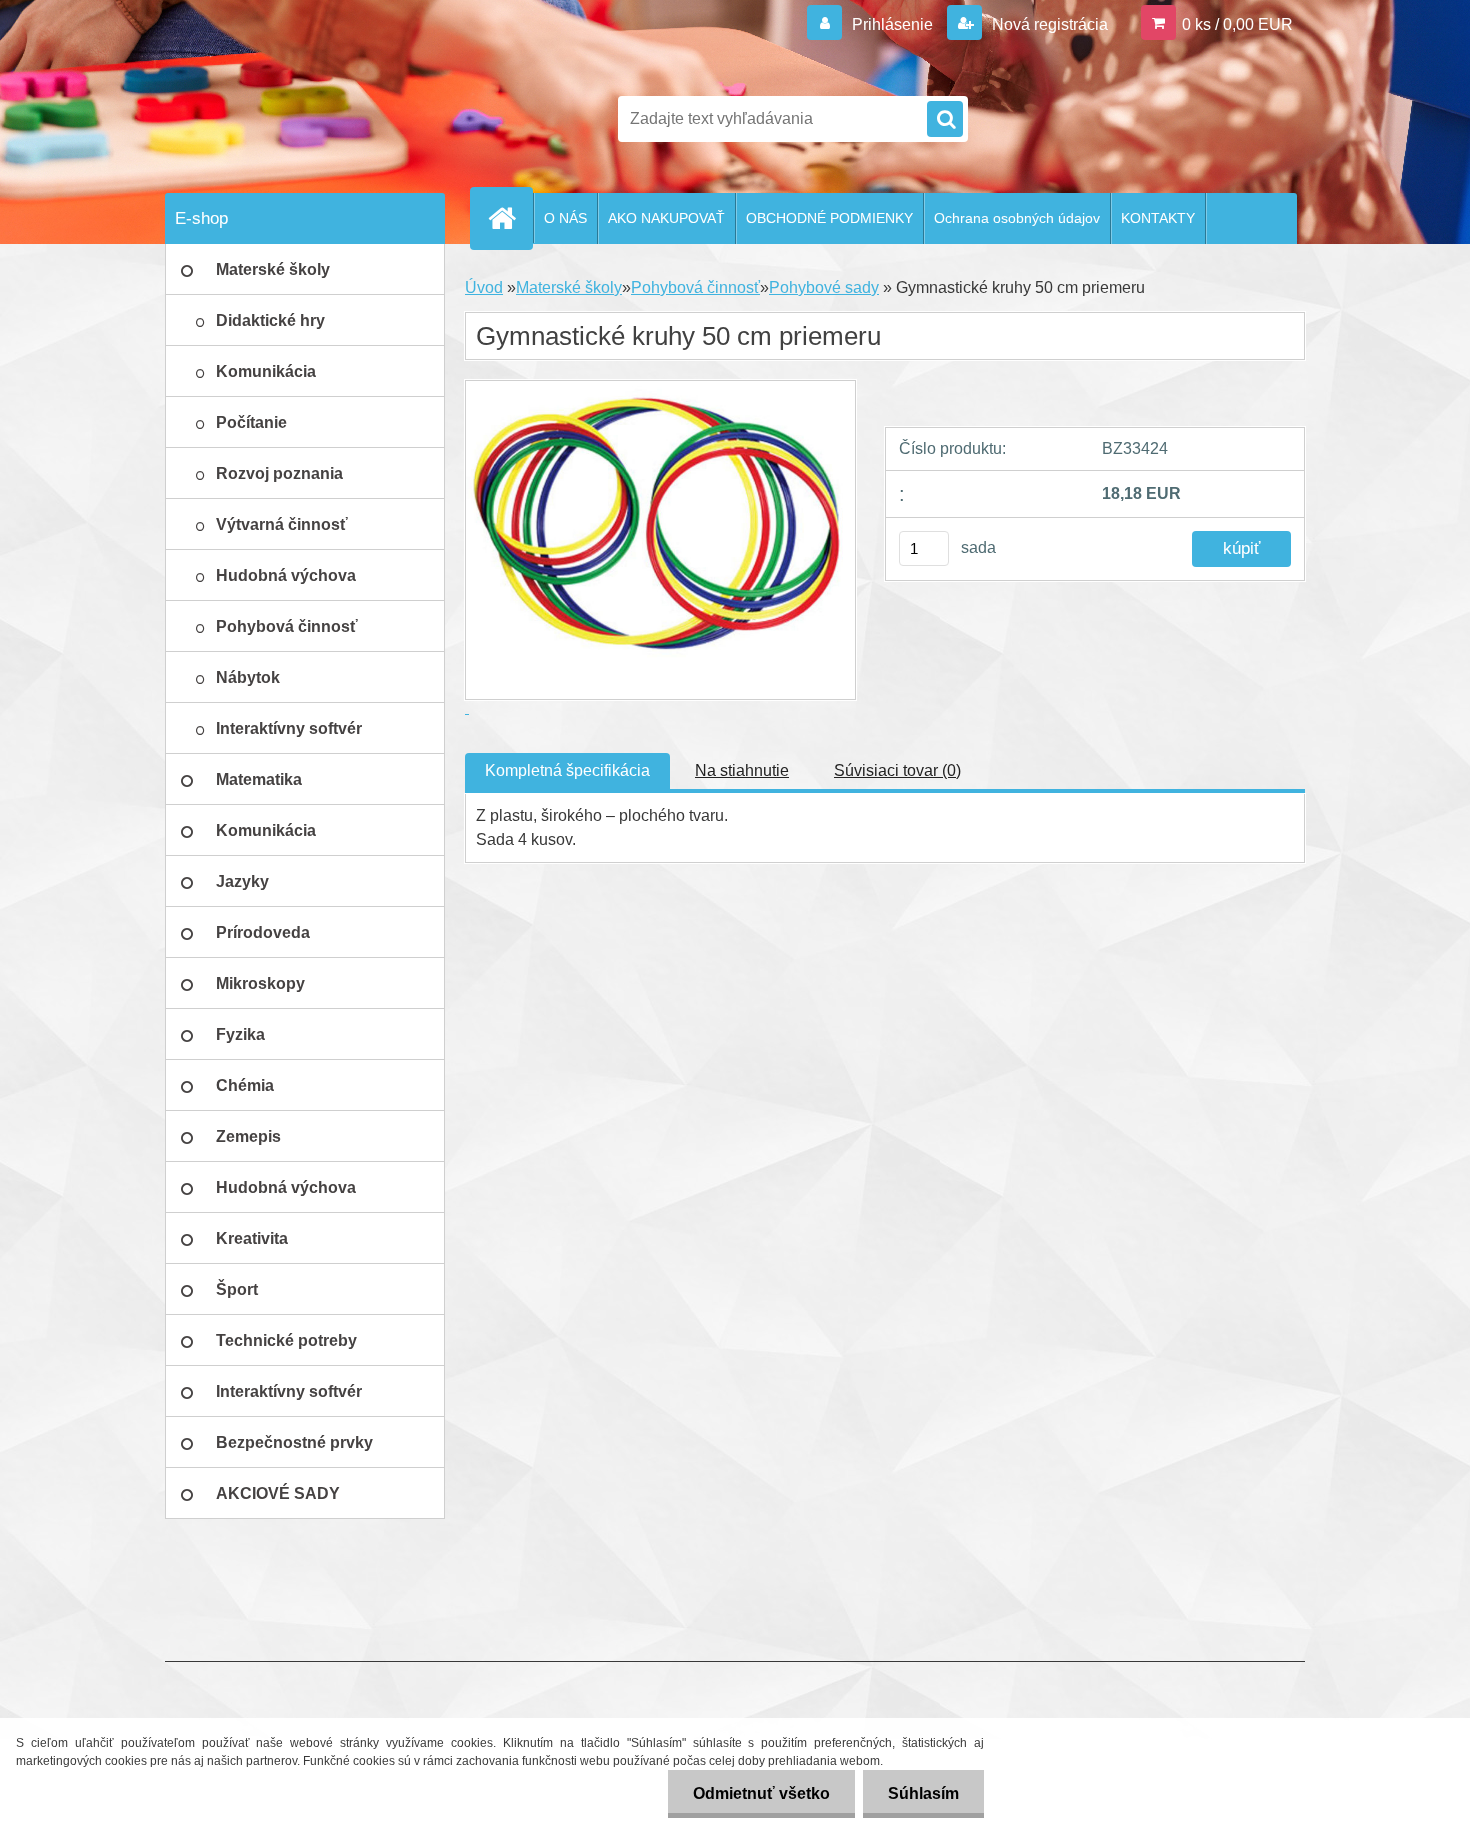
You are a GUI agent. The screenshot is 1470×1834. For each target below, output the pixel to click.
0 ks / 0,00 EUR (1237, 24)
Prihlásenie (892, 24)
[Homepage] (510, 218)
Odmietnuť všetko (761, 1793)
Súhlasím (923, 1793)
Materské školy (569, 287)
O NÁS (565, 218)
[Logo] (302, 119)
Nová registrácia (1048, 24)
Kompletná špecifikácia (567, 770)
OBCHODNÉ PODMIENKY (829, 218)
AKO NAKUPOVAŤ (666, 218)
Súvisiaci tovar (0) (897, 770)
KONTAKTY (1158, 218)
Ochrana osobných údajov (1017, 218)
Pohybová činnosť (695, 287)
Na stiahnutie (742, 770)
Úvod (484, 287)
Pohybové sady (824, 287)
